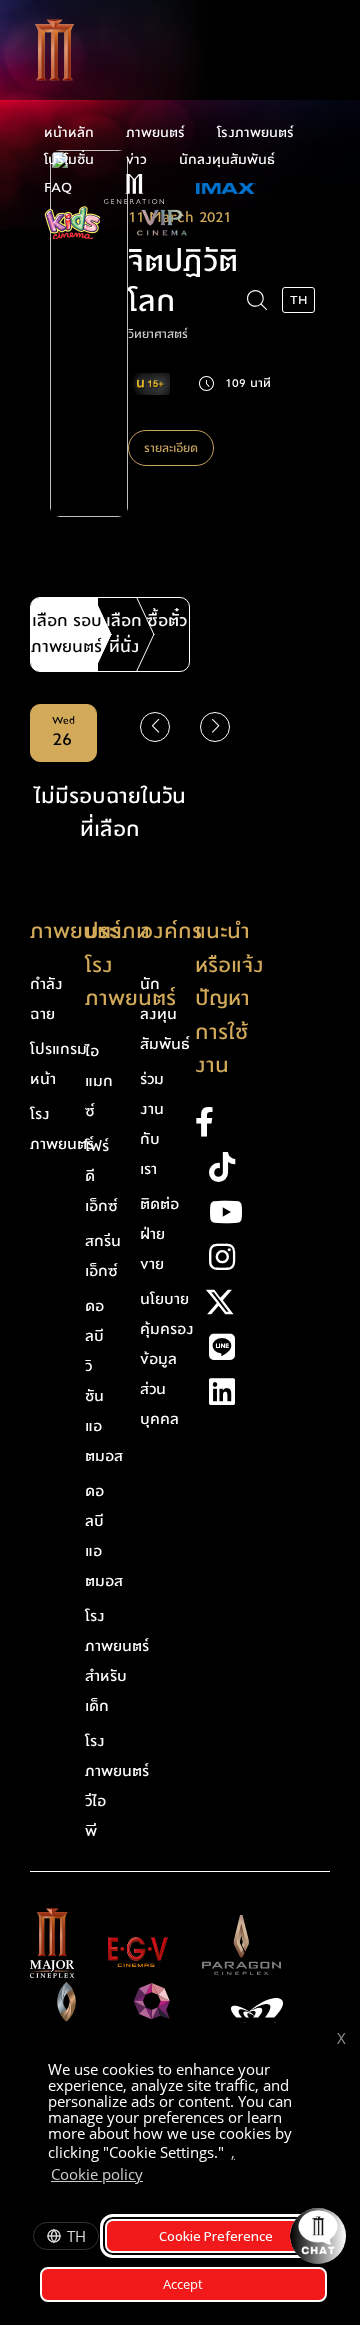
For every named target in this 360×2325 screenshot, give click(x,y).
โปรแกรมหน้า (58, 1064)
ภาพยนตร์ (155, 133)
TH (76, 2236)
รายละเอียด (171, 448)
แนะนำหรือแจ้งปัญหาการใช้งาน (229, 998)
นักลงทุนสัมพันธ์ (227, 160)
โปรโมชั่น (69, 160)
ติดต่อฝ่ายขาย (159, 1234)
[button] (215, 727)
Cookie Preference (216, 2236)
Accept (183, 2284)
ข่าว (136, 160)
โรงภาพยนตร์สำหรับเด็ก (117, 1661)
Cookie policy (97, 2174)
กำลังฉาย (46, 999)
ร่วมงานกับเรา (152, 1124)
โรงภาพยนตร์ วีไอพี (117, 1786)
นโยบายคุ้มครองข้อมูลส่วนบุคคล (167, 1359)
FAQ (58, 188)
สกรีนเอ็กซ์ (103, 1256)
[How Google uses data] (153, 2177)
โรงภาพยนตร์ (255, 133)
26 (63, 733)
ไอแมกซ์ (99, 1081)
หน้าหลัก (69, 133)
